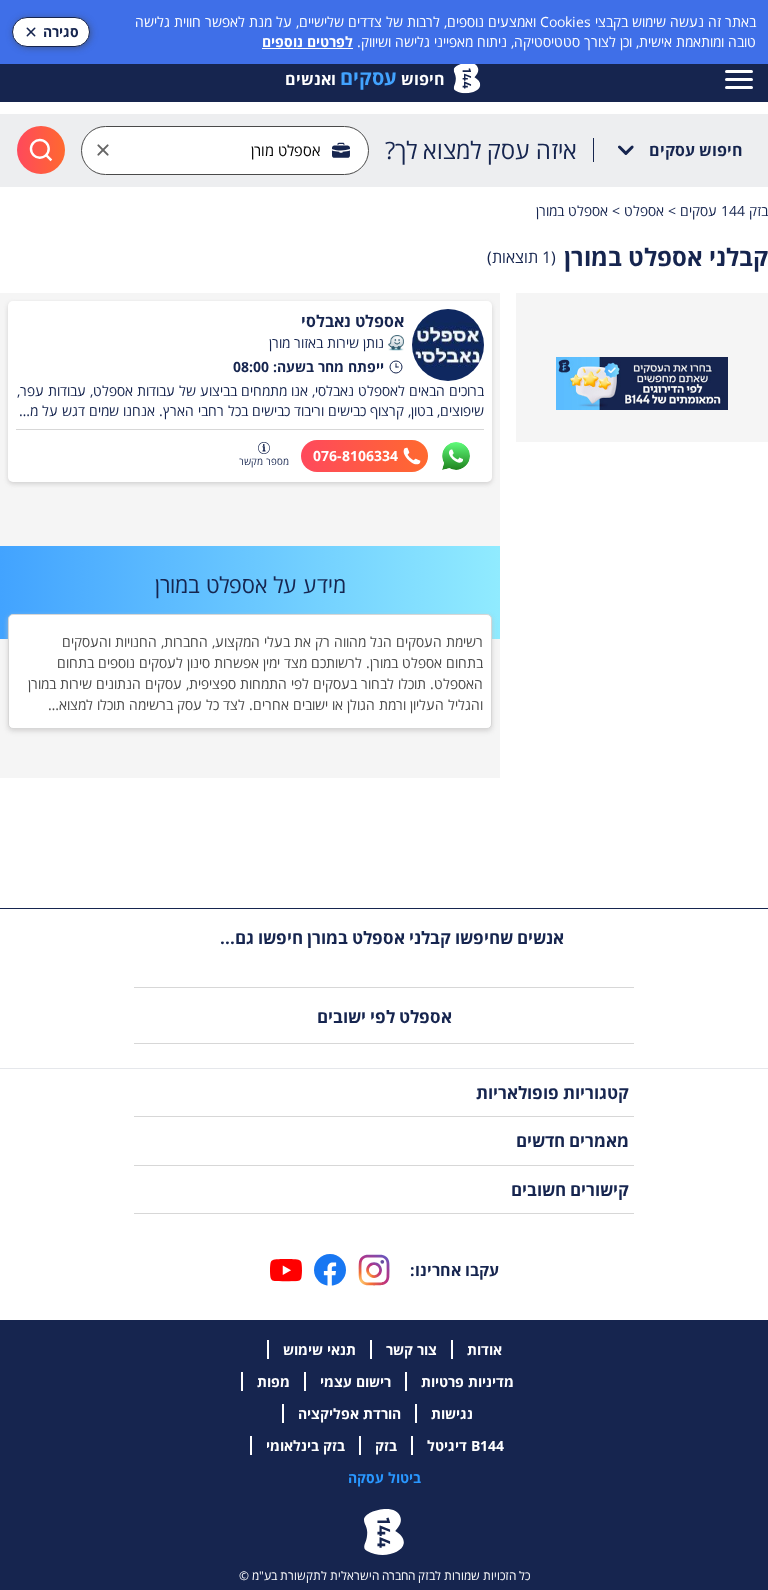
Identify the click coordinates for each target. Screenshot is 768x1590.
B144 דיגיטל (465, 1445)
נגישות (452, 1413)
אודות (484, 1349)
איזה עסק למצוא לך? (481, 150)
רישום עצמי (355, 1381)
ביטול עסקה (384, 1477)
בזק (386, 1445)
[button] (396, 343)
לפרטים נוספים (307, 41)
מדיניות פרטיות (467, 1381)
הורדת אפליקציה (349, 1413)
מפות (273, 1381)
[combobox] (225, 150)
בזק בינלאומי (305, 1445)
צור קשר (411, 1349)
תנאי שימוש (319, 1349)
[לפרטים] (642, 384)
